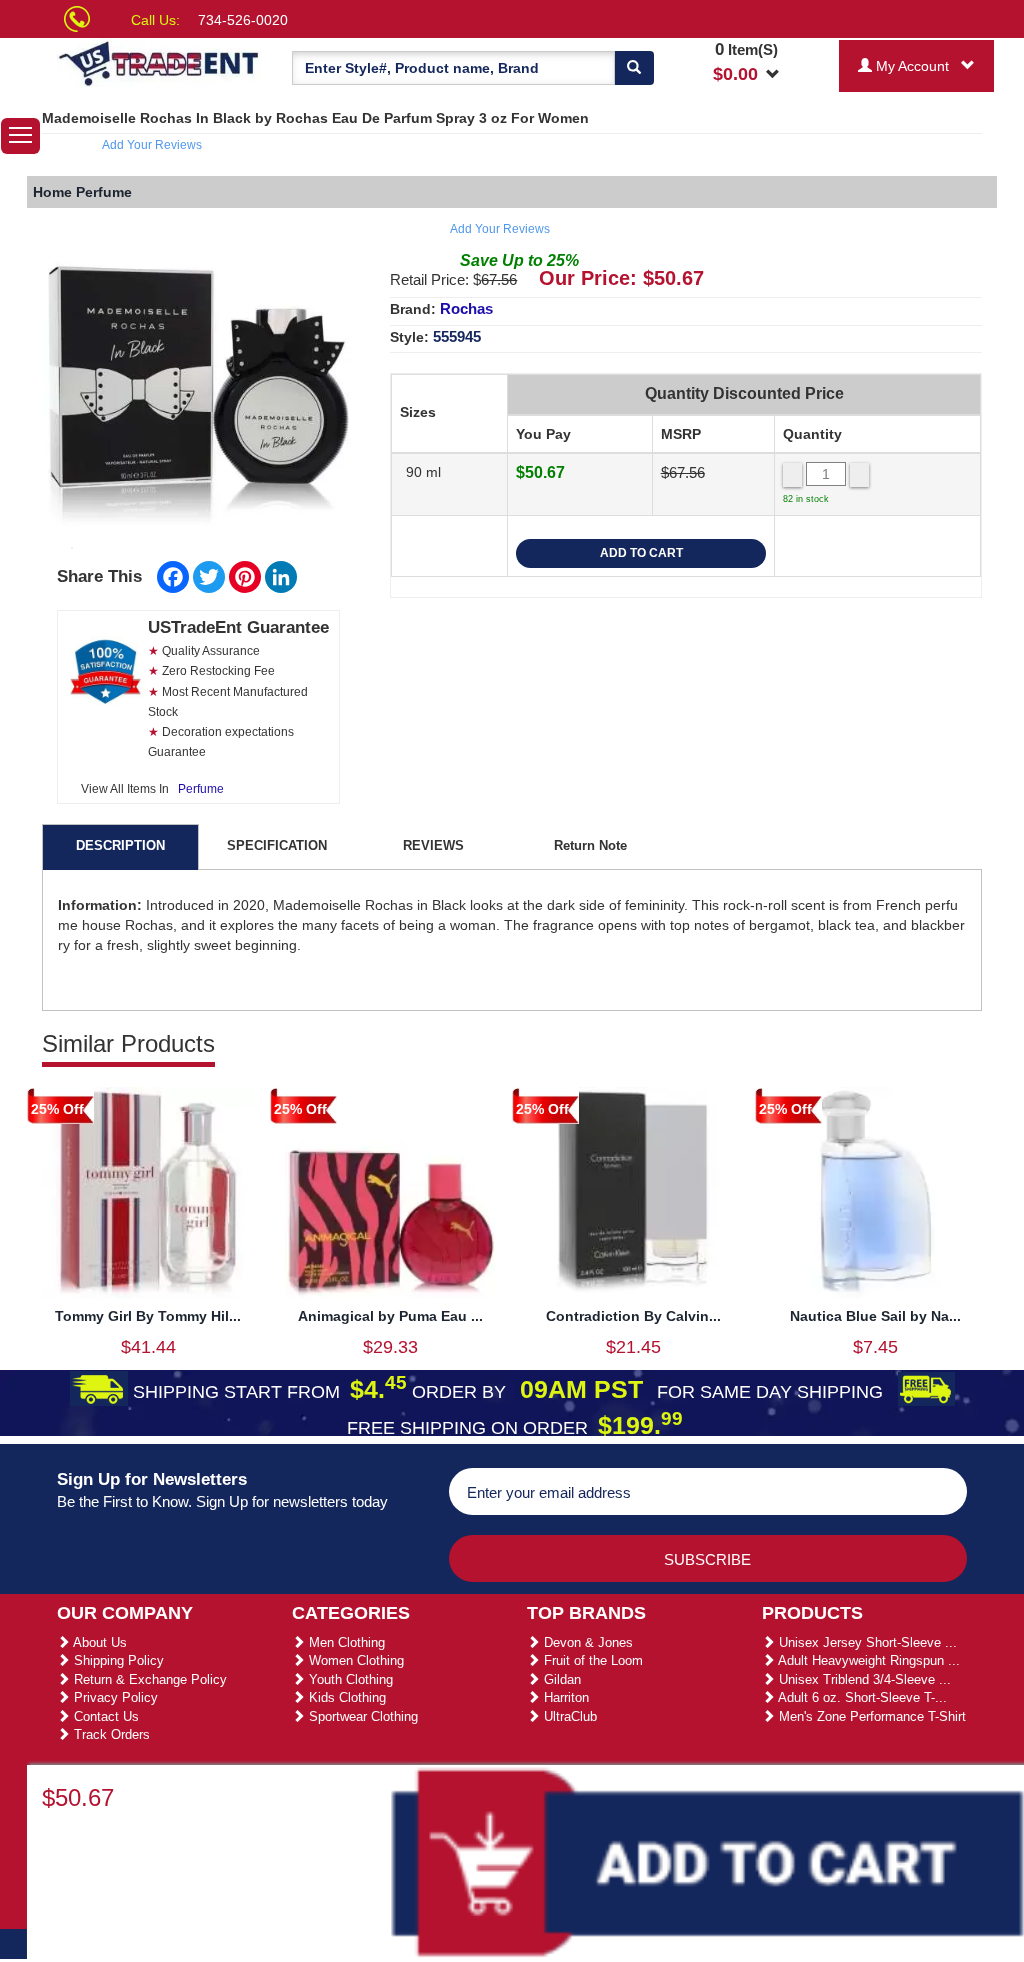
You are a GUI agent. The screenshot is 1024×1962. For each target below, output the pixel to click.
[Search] (634, 68)
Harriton (564, 1697)
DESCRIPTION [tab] (120, 845)
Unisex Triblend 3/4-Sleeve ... (863, 1679)
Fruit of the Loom (591, 1660)
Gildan (560, 1679)
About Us (98, 1642)
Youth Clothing (349, 1679)
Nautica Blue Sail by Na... (875, 1316)
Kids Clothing (345, 1697)
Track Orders (110, 1734)
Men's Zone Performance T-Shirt (870, 1716)
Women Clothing (354, 1660)
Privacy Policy (114, 1697)
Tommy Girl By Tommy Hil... (148, 1316)
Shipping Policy (117, 1660)
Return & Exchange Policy (148, 1679)
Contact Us (104, 1716)
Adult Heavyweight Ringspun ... (867, 1660)
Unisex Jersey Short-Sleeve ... (866, 1642)
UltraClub (568, 1716)
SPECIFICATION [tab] (277, 845)
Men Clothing (345, 1642)
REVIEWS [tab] (433, 845)
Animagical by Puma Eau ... (390, 1316)
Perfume (201, 789)
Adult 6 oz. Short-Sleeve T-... (861, 1697)
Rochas (466, 308)
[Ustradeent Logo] (159, 62)
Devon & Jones (586, 1642)
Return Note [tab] (590, 845)
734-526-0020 (243, 20)
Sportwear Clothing (361, 1716)
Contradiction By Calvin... (633, 1316)
